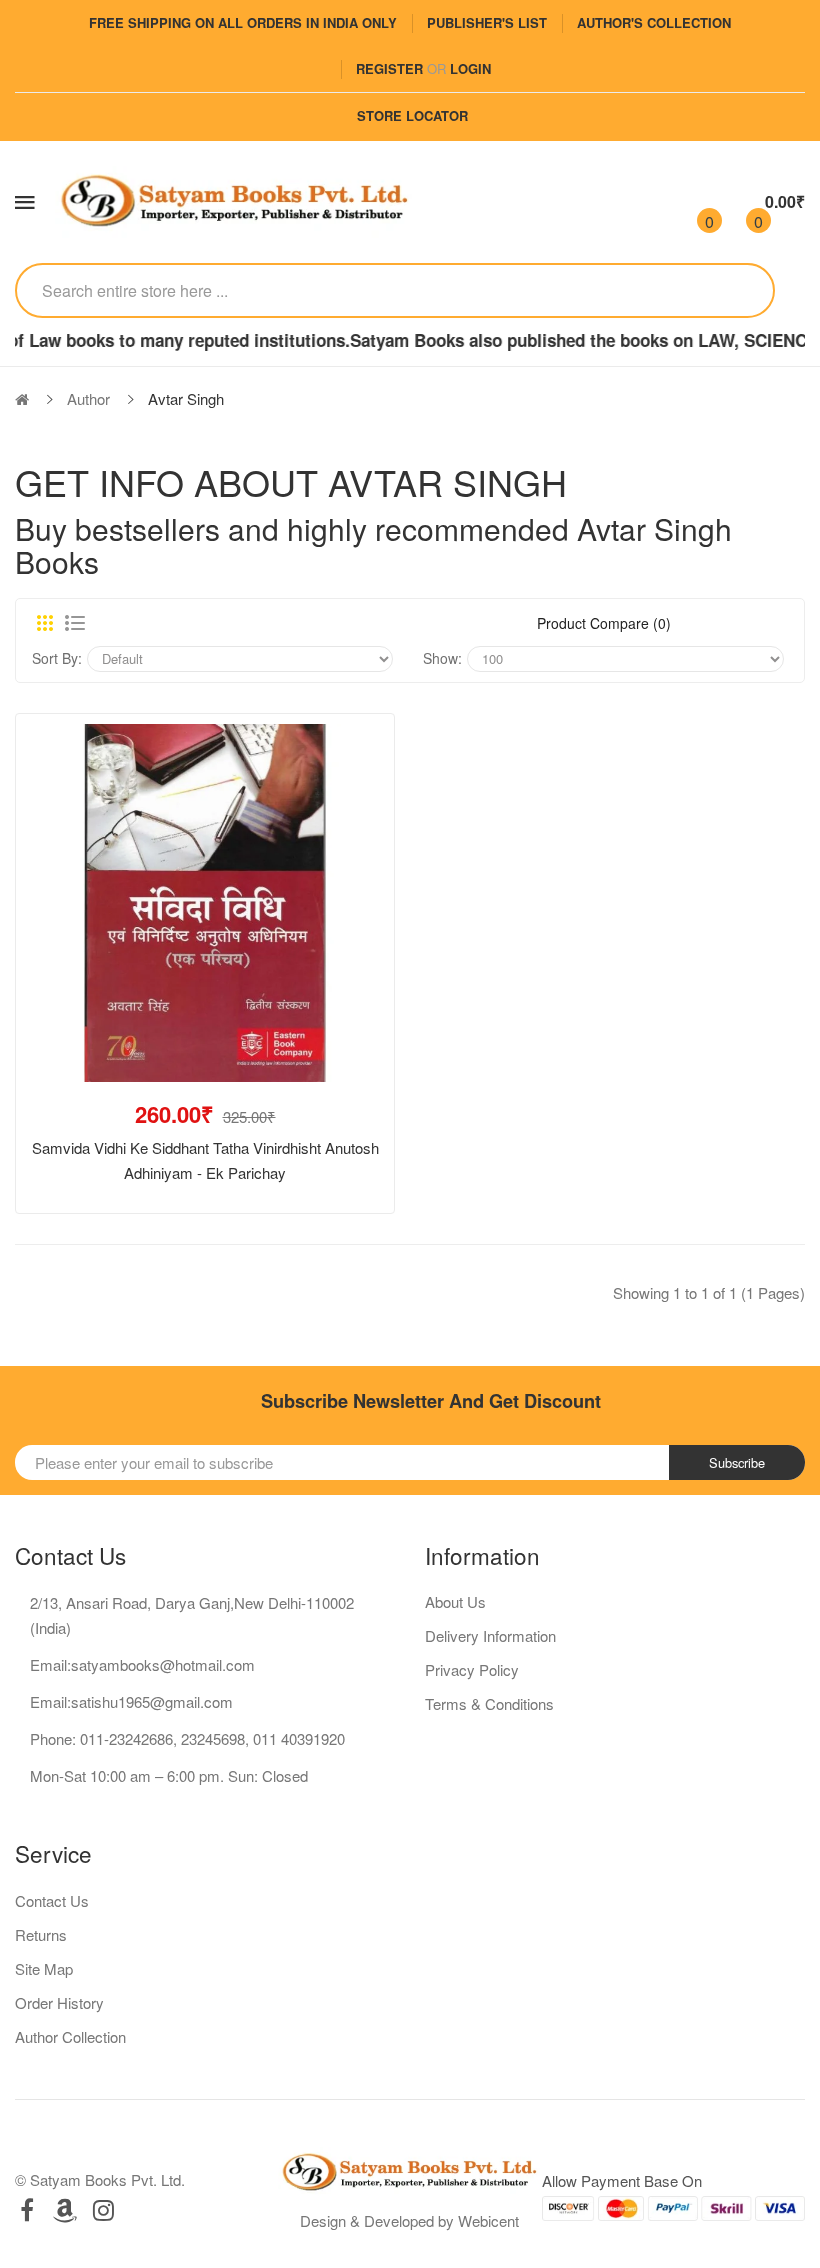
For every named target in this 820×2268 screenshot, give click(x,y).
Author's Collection (654, 22)
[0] (692, 202)
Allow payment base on (622, 2180)
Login (470, 68)
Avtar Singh (186, 398)
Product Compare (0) (604, 623)
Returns (41, 1934)
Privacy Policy (472, 1669)
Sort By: (57, 658)
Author (88, 398)
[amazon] (65, 2209)
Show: (442, 658)
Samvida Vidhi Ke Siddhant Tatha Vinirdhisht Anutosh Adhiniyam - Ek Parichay (205, 1160)
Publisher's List (487, 22)
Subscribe (737, 1462)
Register (389, 68)
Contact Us (52, 1900)
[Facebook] (27, 2209)
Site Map (44, 1968)
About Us (455, 1601)
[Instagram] (103, 2209)
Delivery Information (490, 1635)
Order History (59, 2002)
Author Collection (70, 2036)
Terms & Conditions (489, 1703)
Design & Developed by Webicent (409, 2220)
